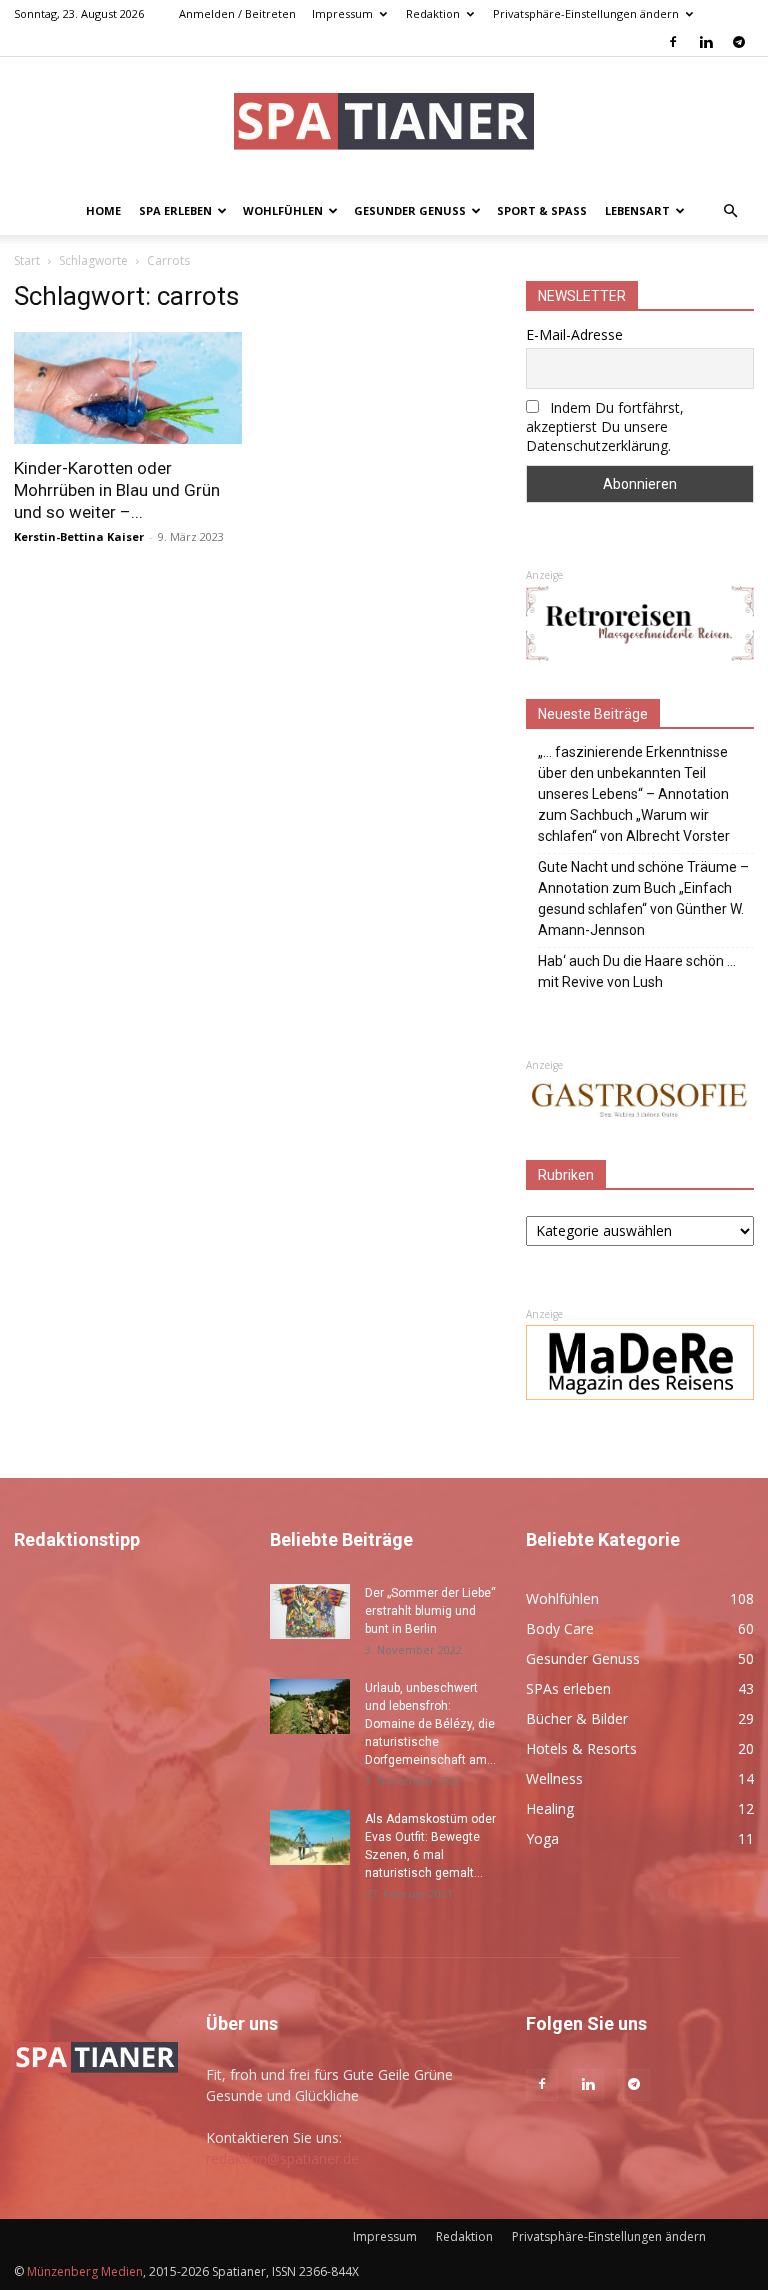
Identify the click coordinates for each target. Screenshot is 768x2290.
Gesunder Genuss (410, 210)
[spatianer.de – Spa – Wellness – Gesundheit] (384, 123)
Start (27, 260)
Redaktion (433, 13)
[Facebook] (673, 42)
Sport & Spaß (542, 210)
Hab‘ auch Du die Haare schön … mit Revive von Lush (637, 971)
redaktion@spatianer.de (282, 2158)
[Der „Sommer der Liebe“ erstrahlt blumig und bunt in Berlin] (310, 1611)
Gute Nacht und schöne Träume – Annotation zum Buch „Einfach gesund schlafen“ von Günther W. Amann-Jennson (643, 898)
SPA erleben (175, 210)
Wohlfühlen (283, 210)
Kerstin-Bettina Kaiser (79, 536)
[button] (730, 211)
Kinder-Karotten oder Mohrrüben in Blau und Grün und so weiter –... (117, 490)
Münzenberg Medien (85, 2271)
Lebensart (637, 210)
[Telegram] (739, 42)
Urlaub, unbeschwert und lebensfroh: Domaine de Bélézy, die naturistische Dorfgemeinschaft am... (430, 1724)
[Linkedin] (706, 42)
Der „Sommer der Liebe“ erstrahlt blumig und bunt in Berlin (430, 1611)
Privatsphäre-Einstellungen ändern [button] (586, 13)
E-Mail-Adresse (574, 334)
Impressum (342, 13)
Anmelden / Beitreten (237, 13)
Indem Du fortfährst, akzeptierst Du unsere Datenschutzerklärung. (605, 426)
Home (103, 210)
